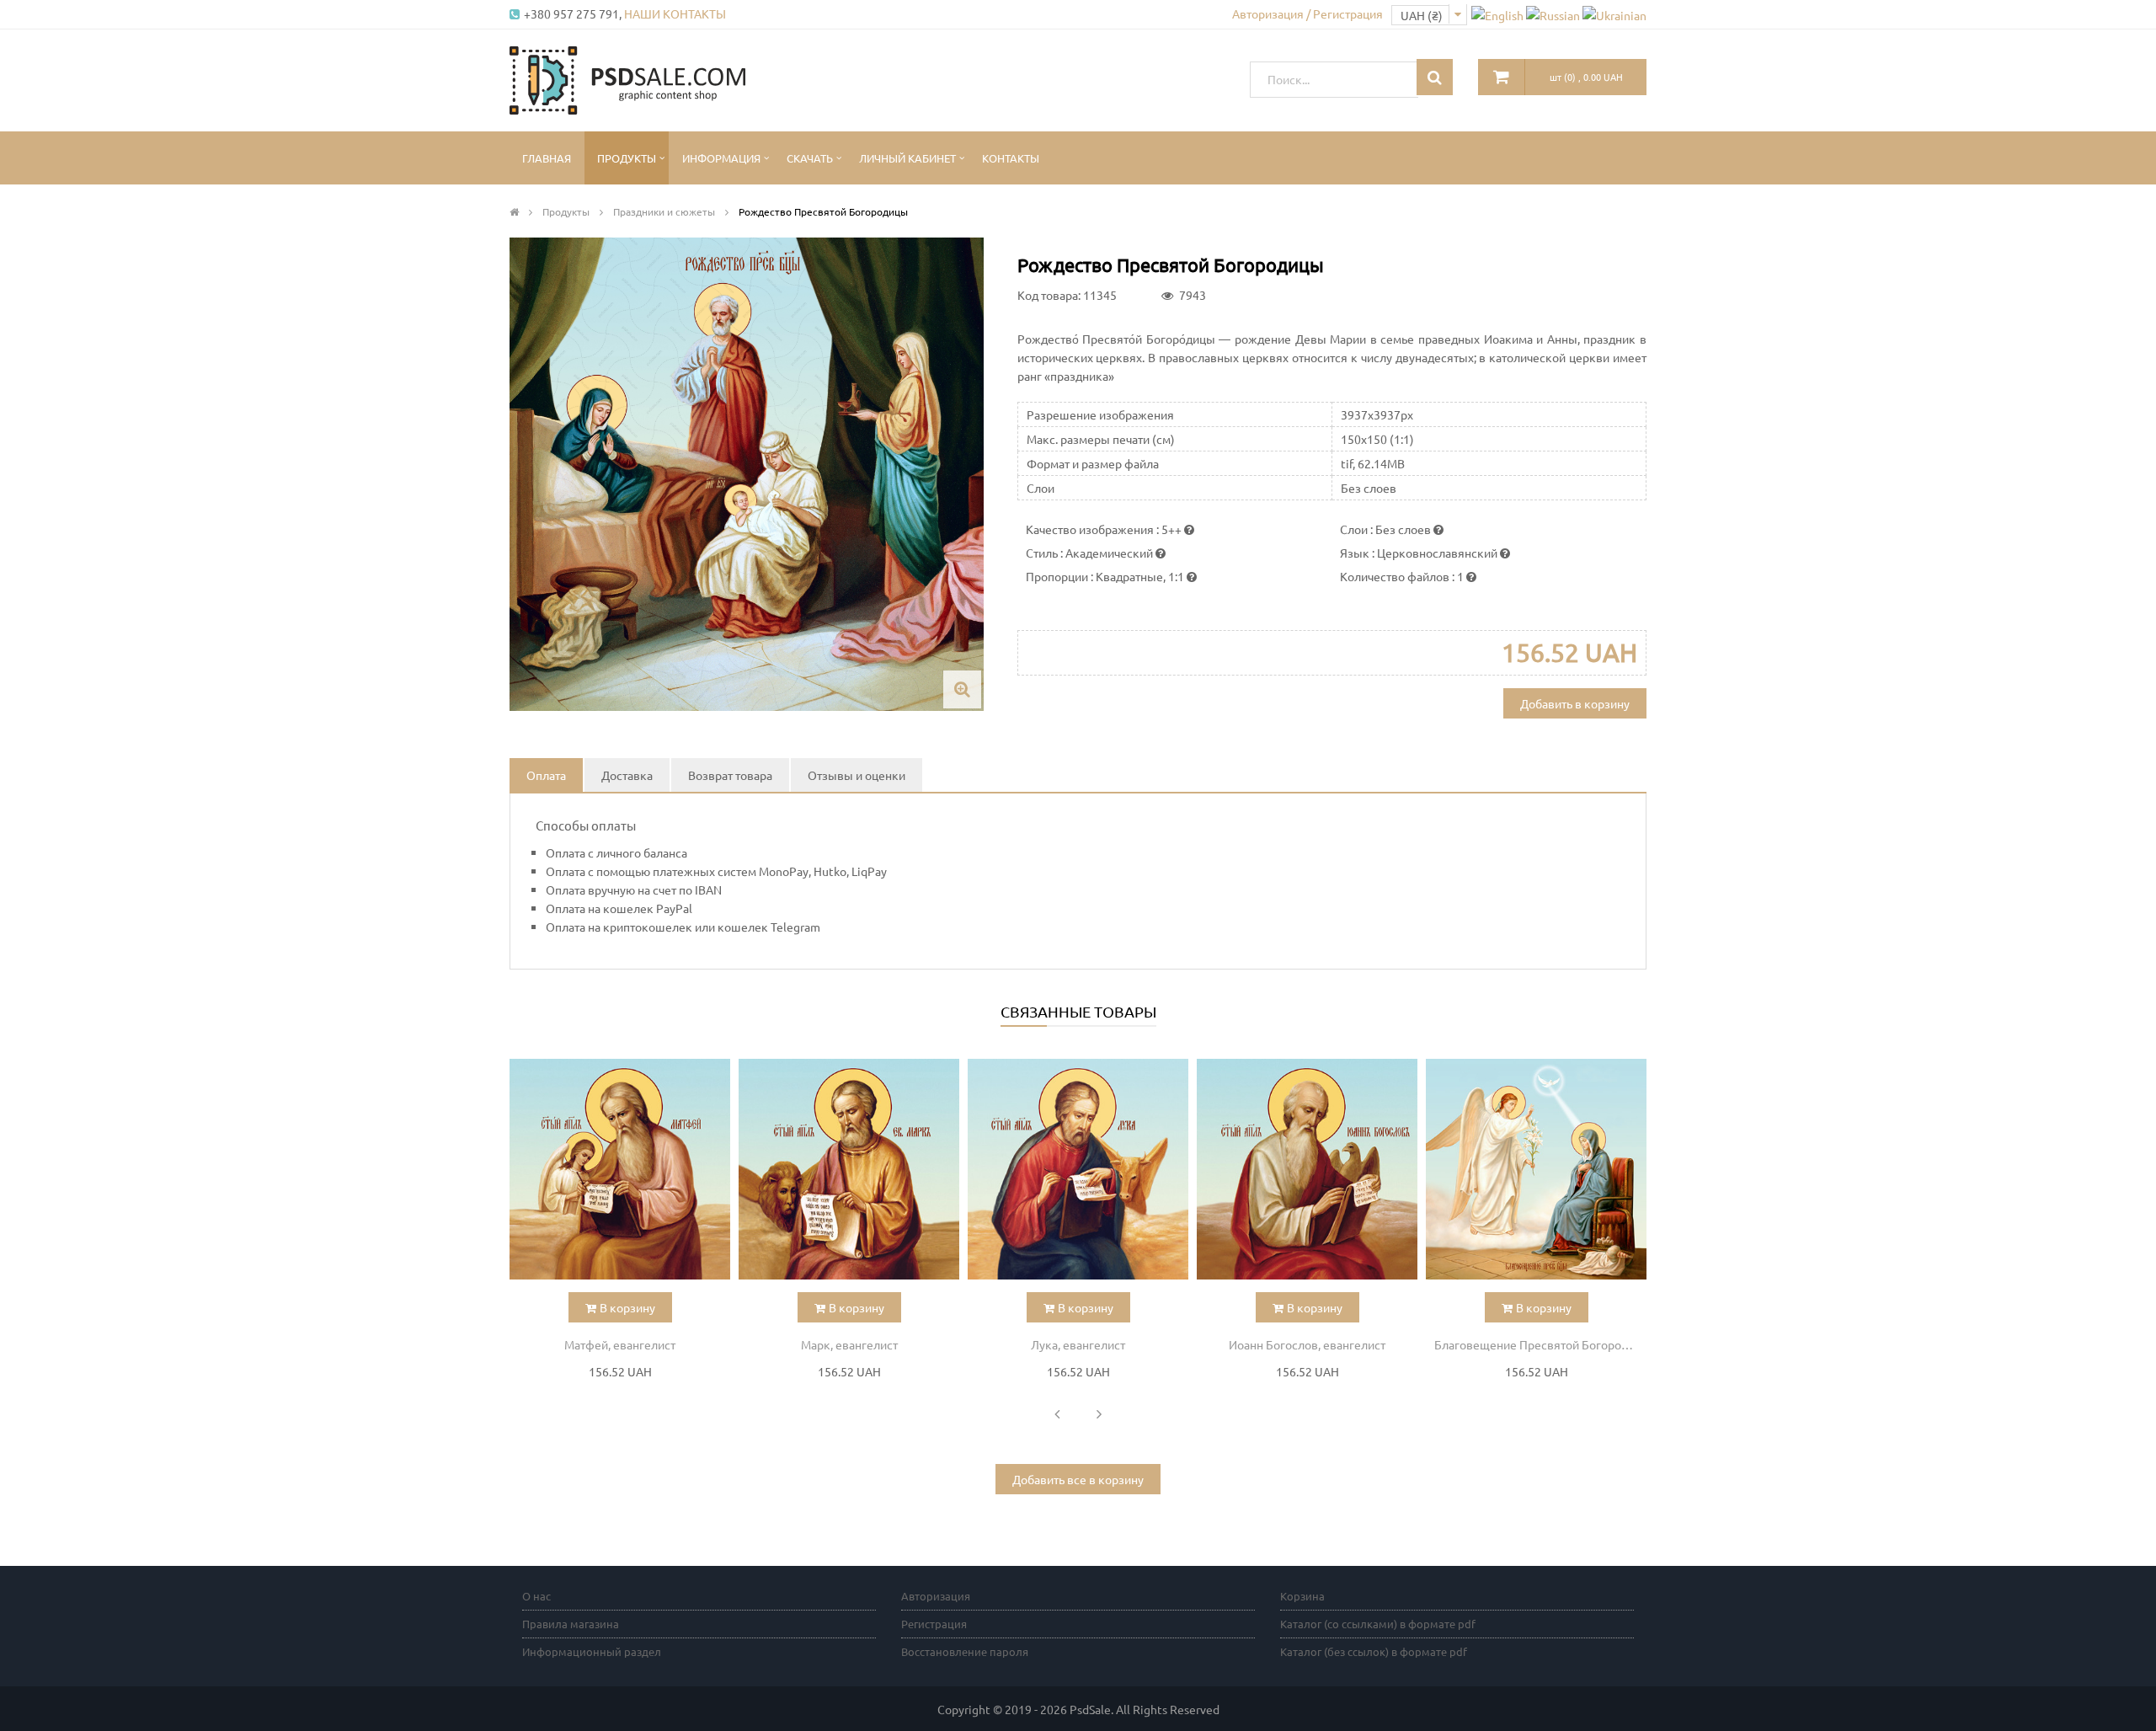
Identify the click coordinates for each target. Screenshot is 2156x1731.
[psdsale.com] (627, 78)
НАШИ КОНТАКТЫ (675, 13)
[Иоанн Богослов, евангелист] (1307, 1169)
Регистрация (934, 1624)
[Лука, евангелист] (1078, 1169)
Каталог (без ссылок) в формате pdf (1374, 1651)
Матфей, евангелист (620, 1344)
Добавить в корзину (1575, 703)
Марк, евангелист (849, 1344)
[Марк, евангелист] (849, 1169)
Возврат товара (730, 775)
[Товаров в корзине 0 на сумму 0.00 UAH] (1502, 77)
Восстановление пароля (965, 1651)
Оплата (546, 775)
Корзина (1302, 1596)
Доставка (627, 775)
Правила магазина (571, 1624)
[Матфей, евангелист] (620, 1169)
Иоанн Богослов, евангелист (1307, 1344)
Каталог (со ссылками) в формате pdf (1378, 1624)
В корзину (627, 1307)
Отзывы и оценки (857, 775)
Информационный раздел (592, 1651)
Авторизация (936, 1596)
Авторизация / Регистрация (1307, 13)
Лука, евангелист (1078, 1344)
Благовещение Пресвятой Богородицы (1540, 1344)
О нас (536, 1596)
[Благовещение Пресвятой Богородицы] (1536, 1169)
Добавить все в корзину (1078, 1479)
